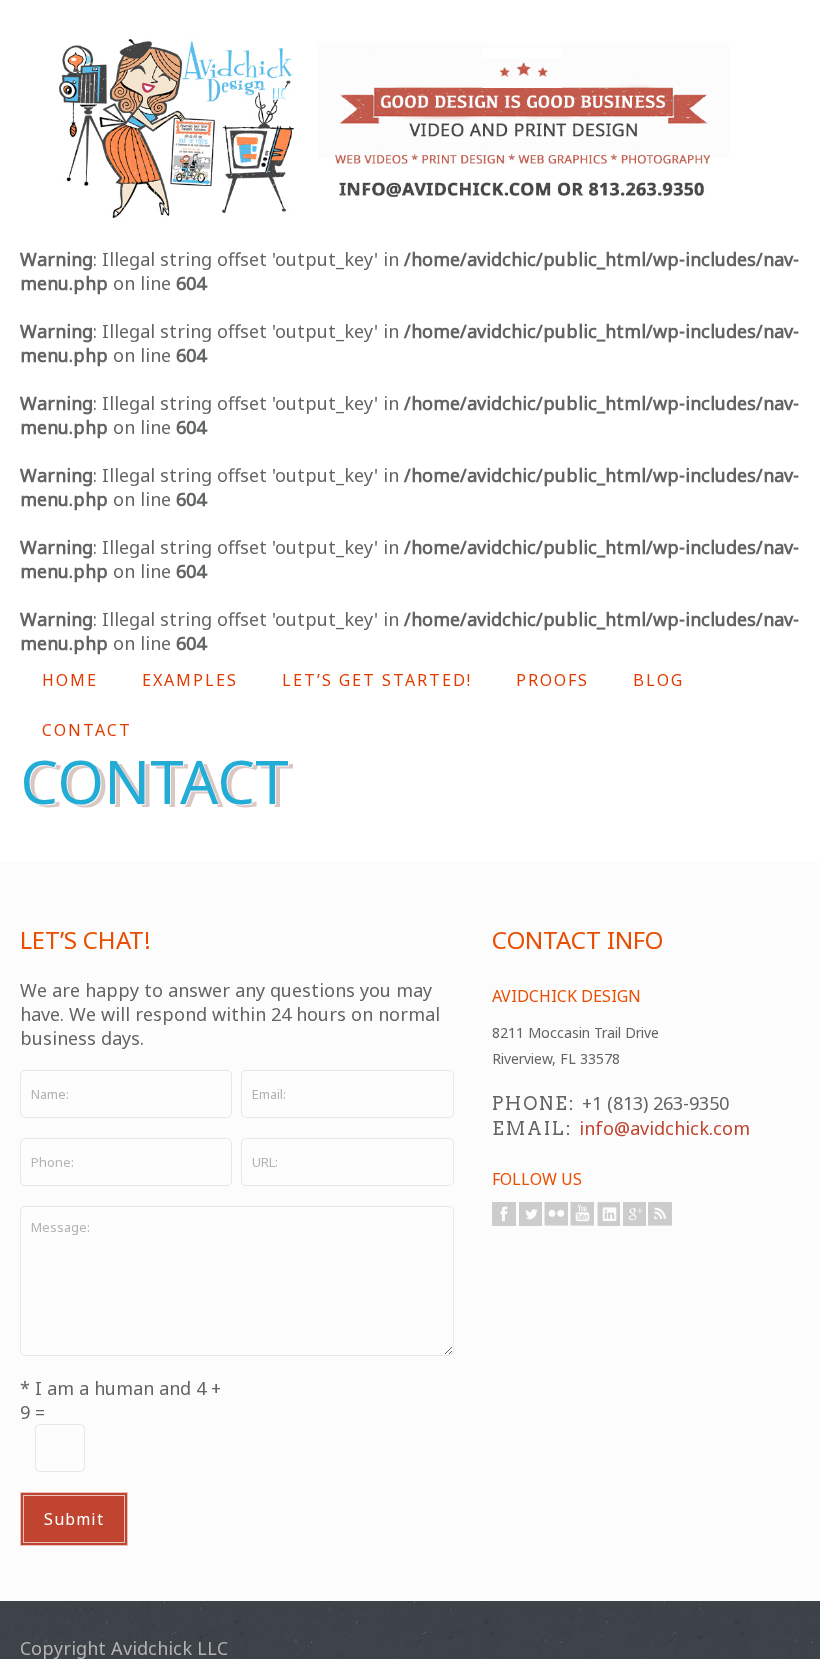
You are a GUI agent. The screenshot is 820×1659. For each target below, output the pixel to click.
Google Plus (634, 1214)
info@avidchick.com (664, 1128)
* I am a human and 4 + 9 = (120, 1400)
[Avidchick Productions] (395, 128)
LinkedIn (608, 1214)
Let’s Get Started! (377, 680)
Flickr (556, 1214)
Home (70, 680)
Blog (658, 680)
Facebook (504, 1214)
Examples (190, 680)
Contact (87, 730)
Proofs (552, 680)
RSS (660, 1214)
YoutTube (582, 1214)
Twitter (530, 1214)
